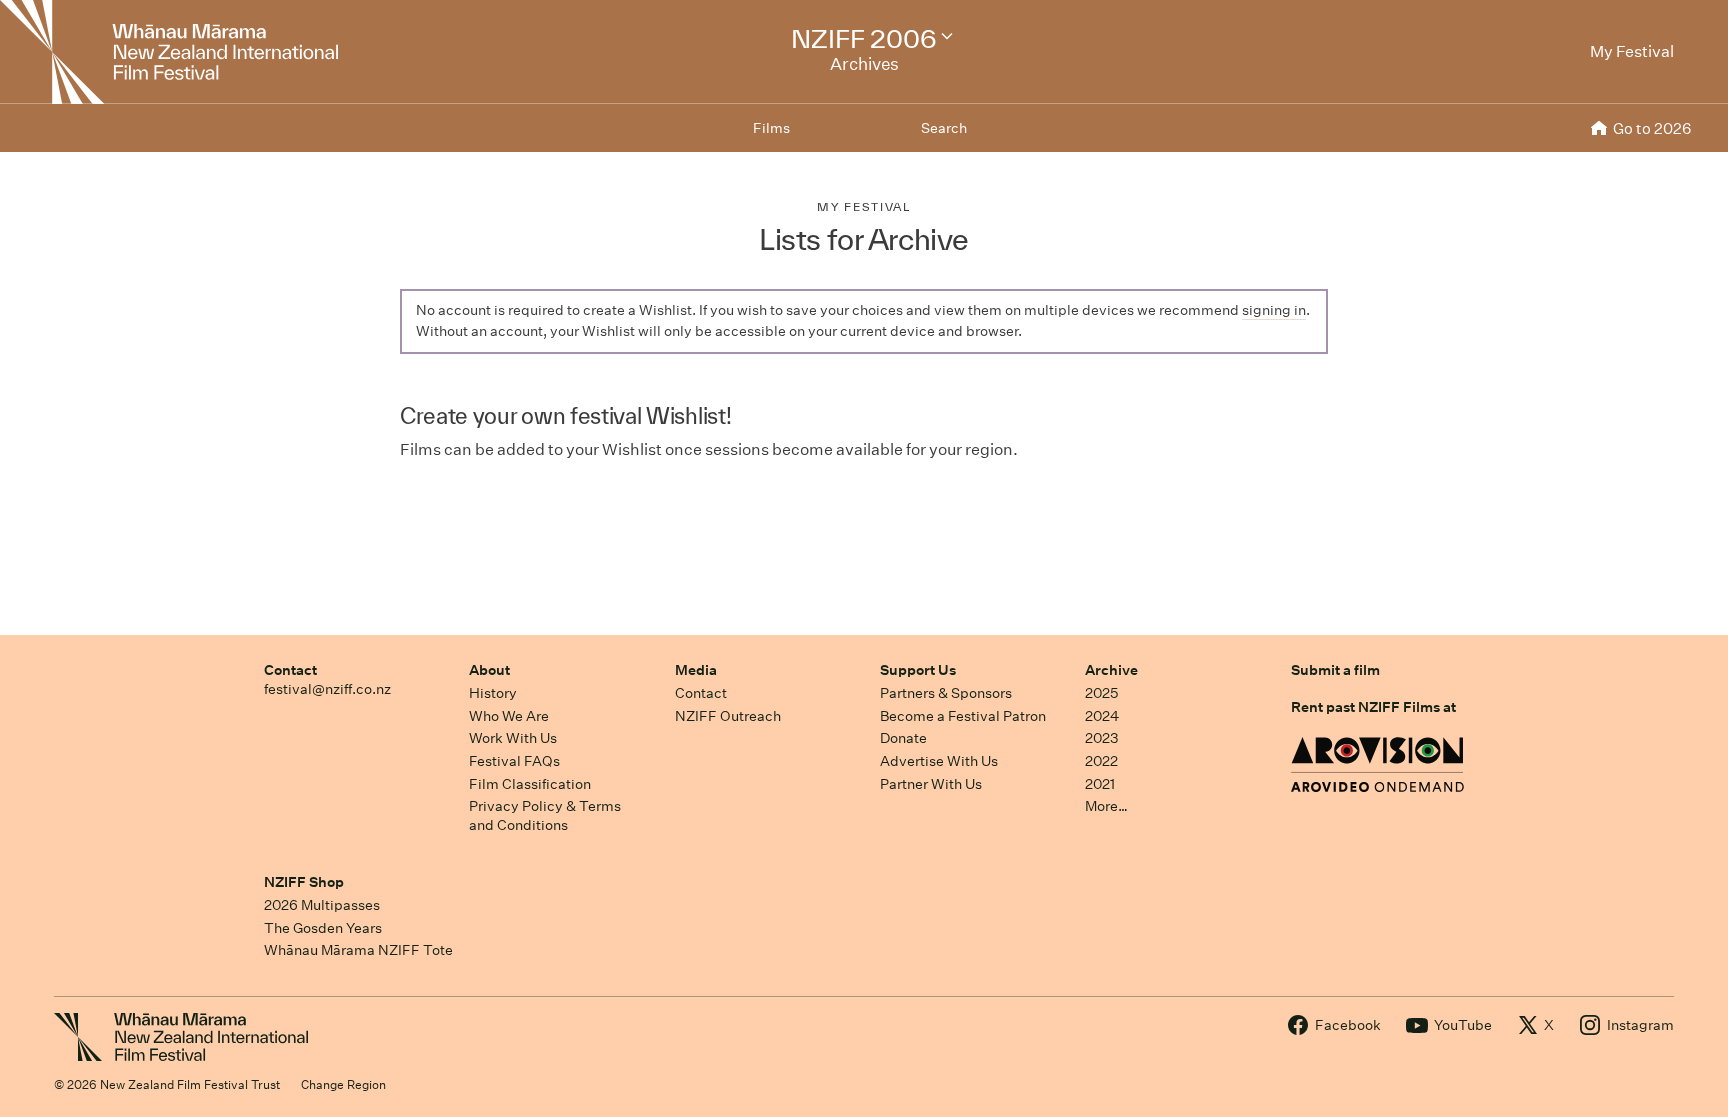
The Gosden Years (323, 928)
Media (696, 670)
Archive (1111, 670)
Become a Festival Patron (963, 716)
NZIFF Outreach (728, 716)
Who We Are (509, 716)
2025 (1101, 693)
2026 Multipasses (322, 905)
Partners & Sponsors (946, 693)
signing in (1274, 310)
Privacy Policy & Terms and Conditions (545, 815)
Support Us (918, 670)
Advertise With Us (939, 761)
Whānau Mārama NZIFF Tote (358, 950)
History (493, 693)
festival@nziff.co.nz (327, 689)
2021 (1100, 784)
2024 (1102, 716)
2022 (1101, 761)
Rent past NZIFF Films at (1373, 707)
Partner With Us (931, 784)
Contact (290, 670)
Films (771, 128)
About (489, 670)
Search (944, 128)
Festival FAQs (514, 761)
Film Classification (530, 784)
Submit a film (1335, 670)
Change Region (343, 1084)
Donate (903, 738)
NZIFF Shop (304, 882)
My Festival (863, 206)
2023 (1102, 738)
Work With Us (513, 738)
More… (1106, 806)
